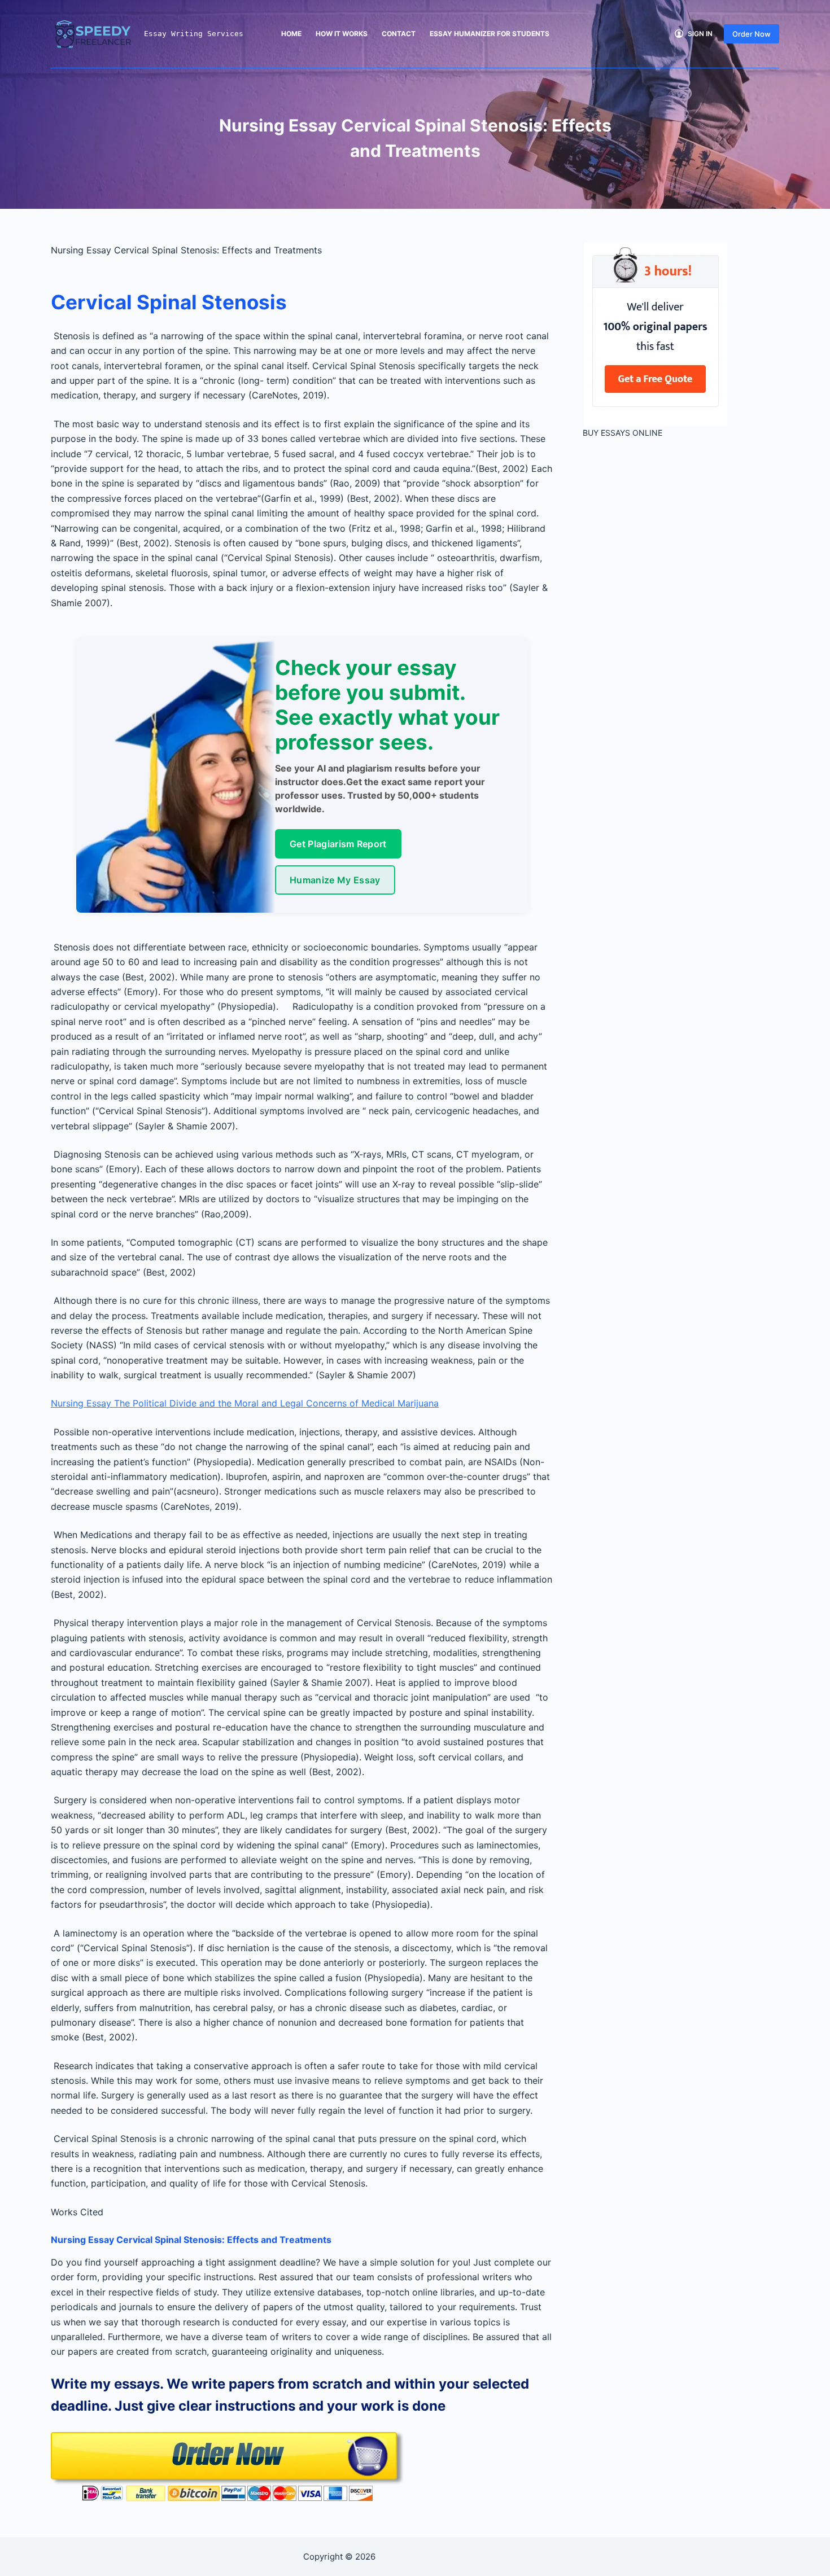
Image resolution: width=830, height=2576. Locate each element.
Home (291, 34)
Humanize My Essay (335, 880)
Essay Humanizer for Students (490, 34)
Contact (399, 34)
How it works (342, 34)
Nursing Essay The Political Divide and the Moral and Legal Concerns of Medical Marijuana (245, 1403)
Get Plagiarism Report (338, 844)
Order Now (752, 34)
